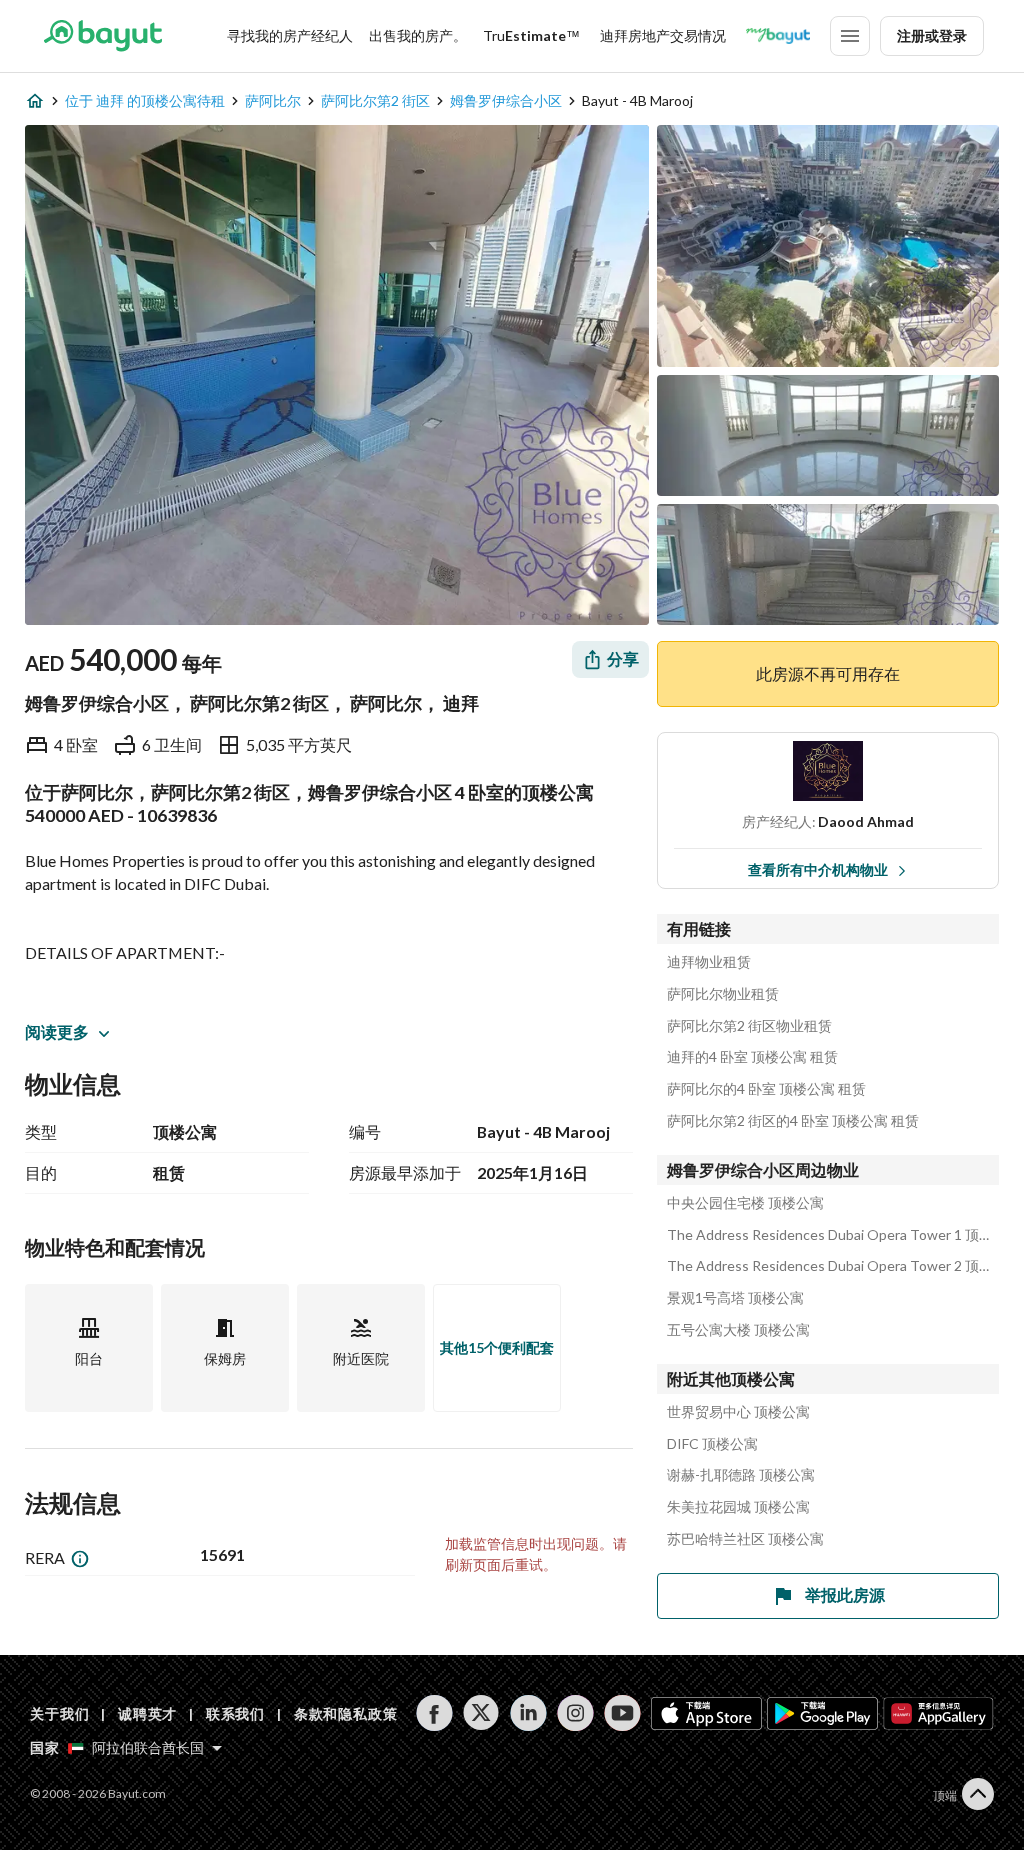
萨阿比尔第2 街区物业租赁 (749, 1026)
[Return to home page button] (102, 36)
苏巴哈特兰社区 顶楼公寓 (745, 1539)
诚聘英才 (147, 1713)
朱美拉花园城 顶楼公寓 (738, 1507)
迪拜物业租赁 (709, 962)
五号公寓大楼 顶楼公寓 (738, 1330)
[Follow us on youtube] (622, 1713)
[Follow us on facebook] (434, 1713)
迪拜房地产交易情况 (663, 35)
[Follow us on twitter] (481, 1713)
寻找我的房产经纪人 (290, 35)
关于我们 (59, 1713)
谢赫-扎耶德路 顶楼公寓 (741, 1475)
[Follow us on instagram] (575, 1713)
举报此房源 (845, 1594)
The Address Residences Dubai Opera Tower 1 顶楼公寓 (833, 1235)
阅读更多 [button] (57, 1031)
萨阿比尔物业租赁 (723, 994)
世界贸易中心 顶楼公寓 (738, 1412)
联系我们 (235, 1713)
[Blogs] (778, 36)
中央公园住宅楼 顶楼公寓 (745, 1203)
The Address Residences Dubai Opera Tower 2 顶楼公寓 (833, 1266)
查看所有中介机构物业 (818, 869)
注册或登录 (932, 35)
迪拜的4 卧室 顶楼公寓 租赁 (752, 1057)
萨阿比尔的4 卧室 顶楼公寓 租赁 (766, 1089)
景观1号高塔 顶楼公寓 (735, 1298)
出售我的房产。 (418, 35)
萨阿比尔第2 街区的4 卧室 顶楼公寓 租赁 (793, 1121)
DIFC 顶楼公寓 (712, 1444)
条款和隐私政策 (346, 1713)
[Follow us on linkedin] (528, 1713)
